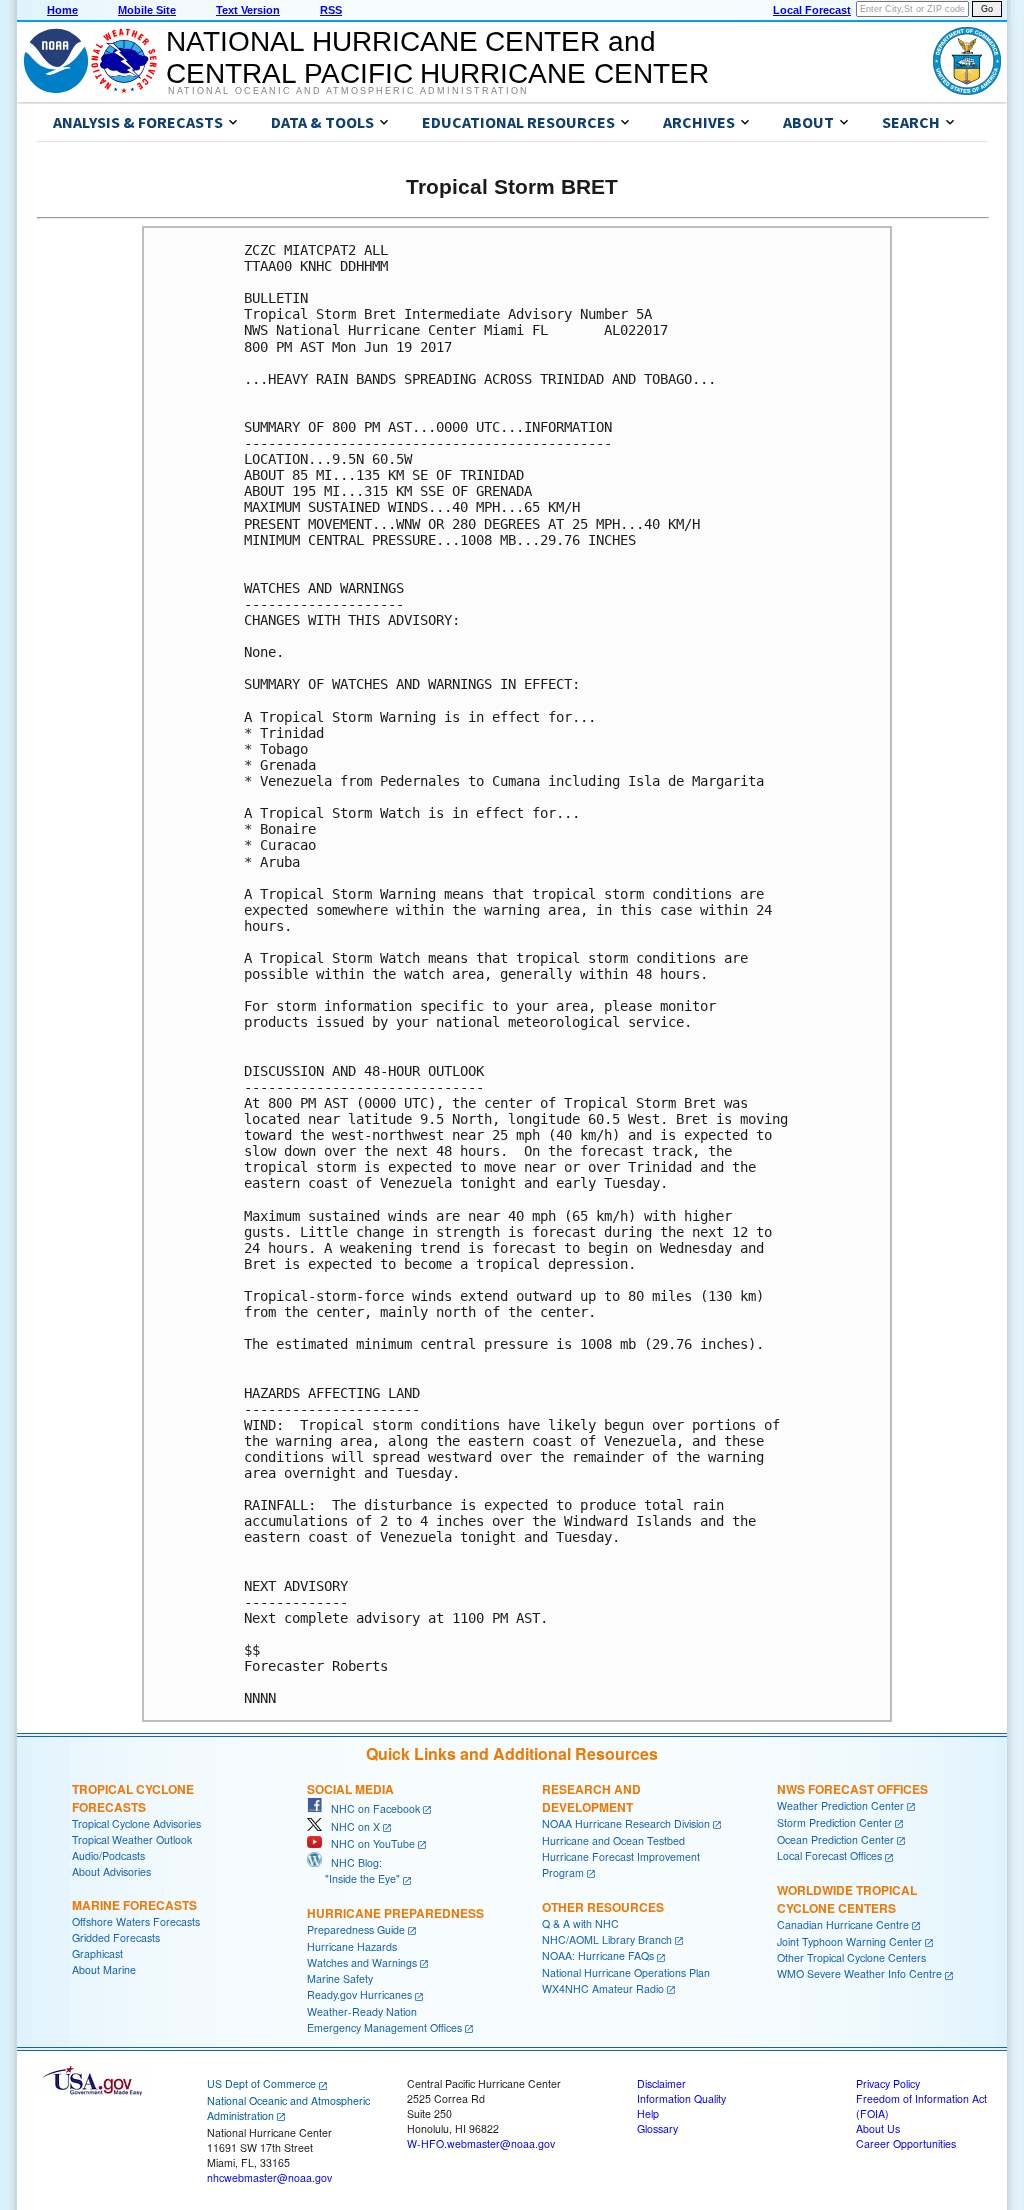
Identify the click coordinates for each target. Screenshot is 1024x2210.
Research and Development (591, 1798)
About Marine (104, 1969)
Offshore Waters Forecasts (136, 1921)
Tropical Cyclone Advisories (136, 1823)
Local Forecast (812, 10)
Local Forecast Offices (829, 1855)
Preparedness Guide (356, 1929)
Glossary (657, 2128)
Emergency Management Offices (384, 2027)
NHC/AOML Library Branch (607, 1939)
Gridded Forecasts (116, 1937)
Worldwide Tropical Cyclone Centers (847, 1899)
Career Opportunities (906, 2143)
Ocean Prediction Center (835, 1839)
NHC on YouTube (368, 1843)
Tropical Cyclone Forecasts (133, 1798)
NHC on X (351, 1826)
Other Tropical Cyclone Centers (851, 1957)
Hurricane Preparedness (395, 1913)
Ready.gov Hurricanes (359, 1994)
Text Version (248, 10)
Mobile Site (147, 10)
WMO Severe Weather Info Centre (859, 1973)
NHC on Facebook (371, 1808)
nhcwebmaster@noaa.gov (269, 2177)
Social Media (350, 1789)
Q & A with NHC (580, 1923)
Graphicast (97, 1953)
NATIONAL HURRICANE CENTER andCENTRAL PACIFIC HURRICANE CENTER (437, 57)
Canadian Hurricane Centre (843, 1924)
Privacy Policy (888, 2083)
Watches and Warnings (362, 1962)
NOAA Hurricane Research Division (626, 1823)
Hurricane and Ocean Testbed (613, 1840)
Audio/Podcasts (108, 1855)
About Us (878, 2128)
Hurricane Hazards (352, 1946)
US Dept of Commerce (261, 2083)
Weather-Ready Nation (362, 2011)
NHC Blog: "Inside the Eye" (353, 1870)
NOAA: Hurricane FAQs (598, 1955)
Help (648, 2113)
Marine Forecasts (134, 1905)
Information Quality (681, 2098)
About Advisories (111, 1871)
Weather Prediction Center (840, 1805)
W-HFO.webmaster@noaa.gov (481, 2143)
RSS (331, 10)
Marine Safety (340, 1978)
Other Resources (603, 1907)
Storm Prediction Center (834, 1822)
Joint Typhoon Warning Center (849, 1941)
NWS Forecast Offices (852, 1789)
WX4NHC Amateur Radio (603, 1988)
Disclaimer (661, 2083)
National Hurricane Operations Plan (626, 1972)
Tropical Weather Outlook (132, 1839)
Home (62, 10)
